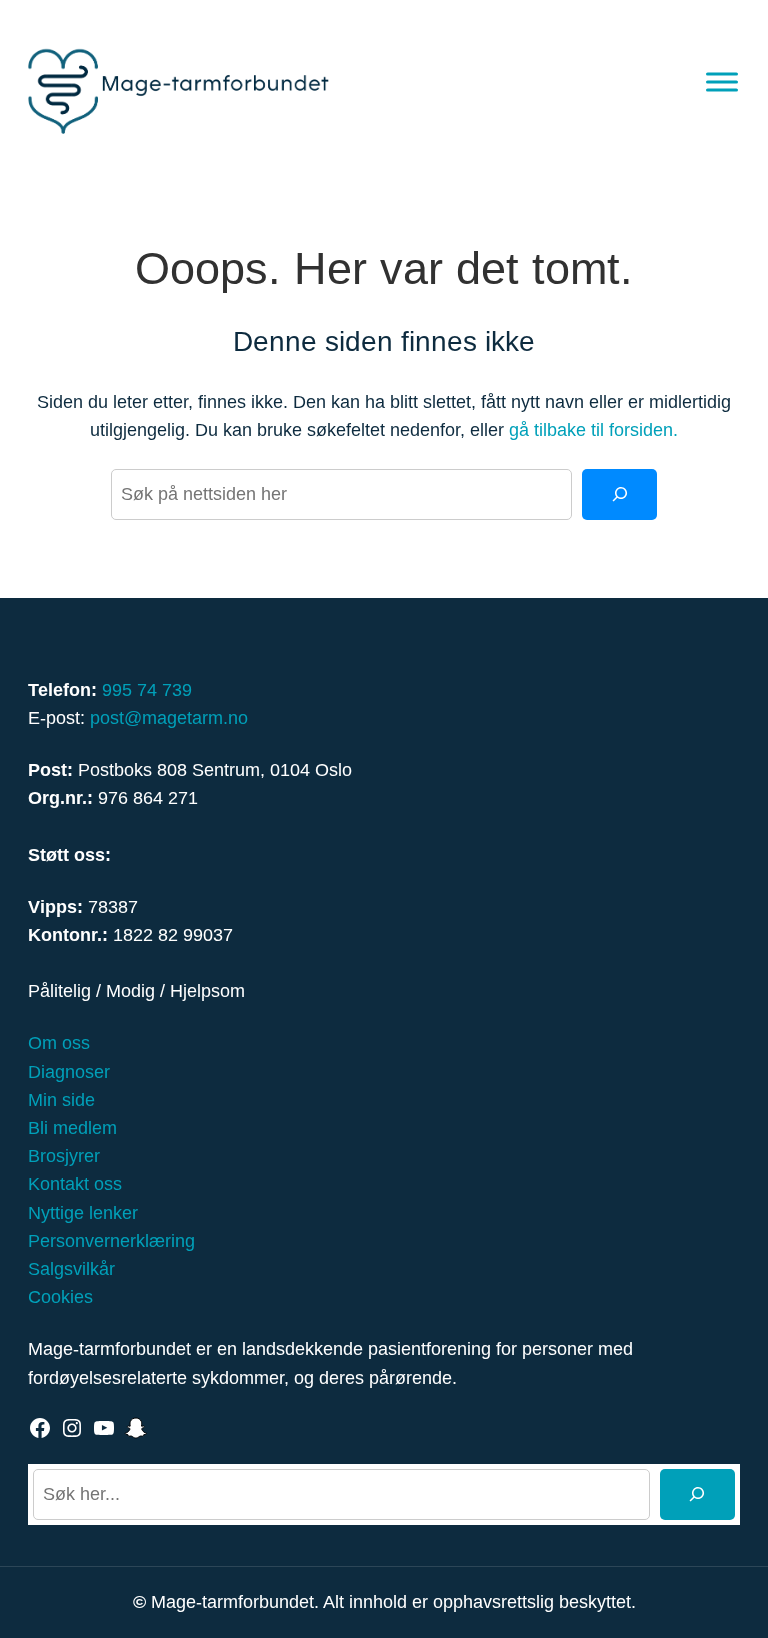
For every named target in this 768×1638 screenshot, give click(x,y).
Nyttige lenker (83, 1213)
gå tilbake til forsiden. (593, 430)
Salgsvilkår (71, 1269)
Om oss (59, 1043)
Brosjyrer (64, 1156)
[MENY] (722, 81)
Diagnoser (69, 1072)
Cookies (60, 1297)
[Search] (619, 495)
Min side (61, 1100)
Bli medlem (72, 1128)
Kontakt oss (75, 1184)
